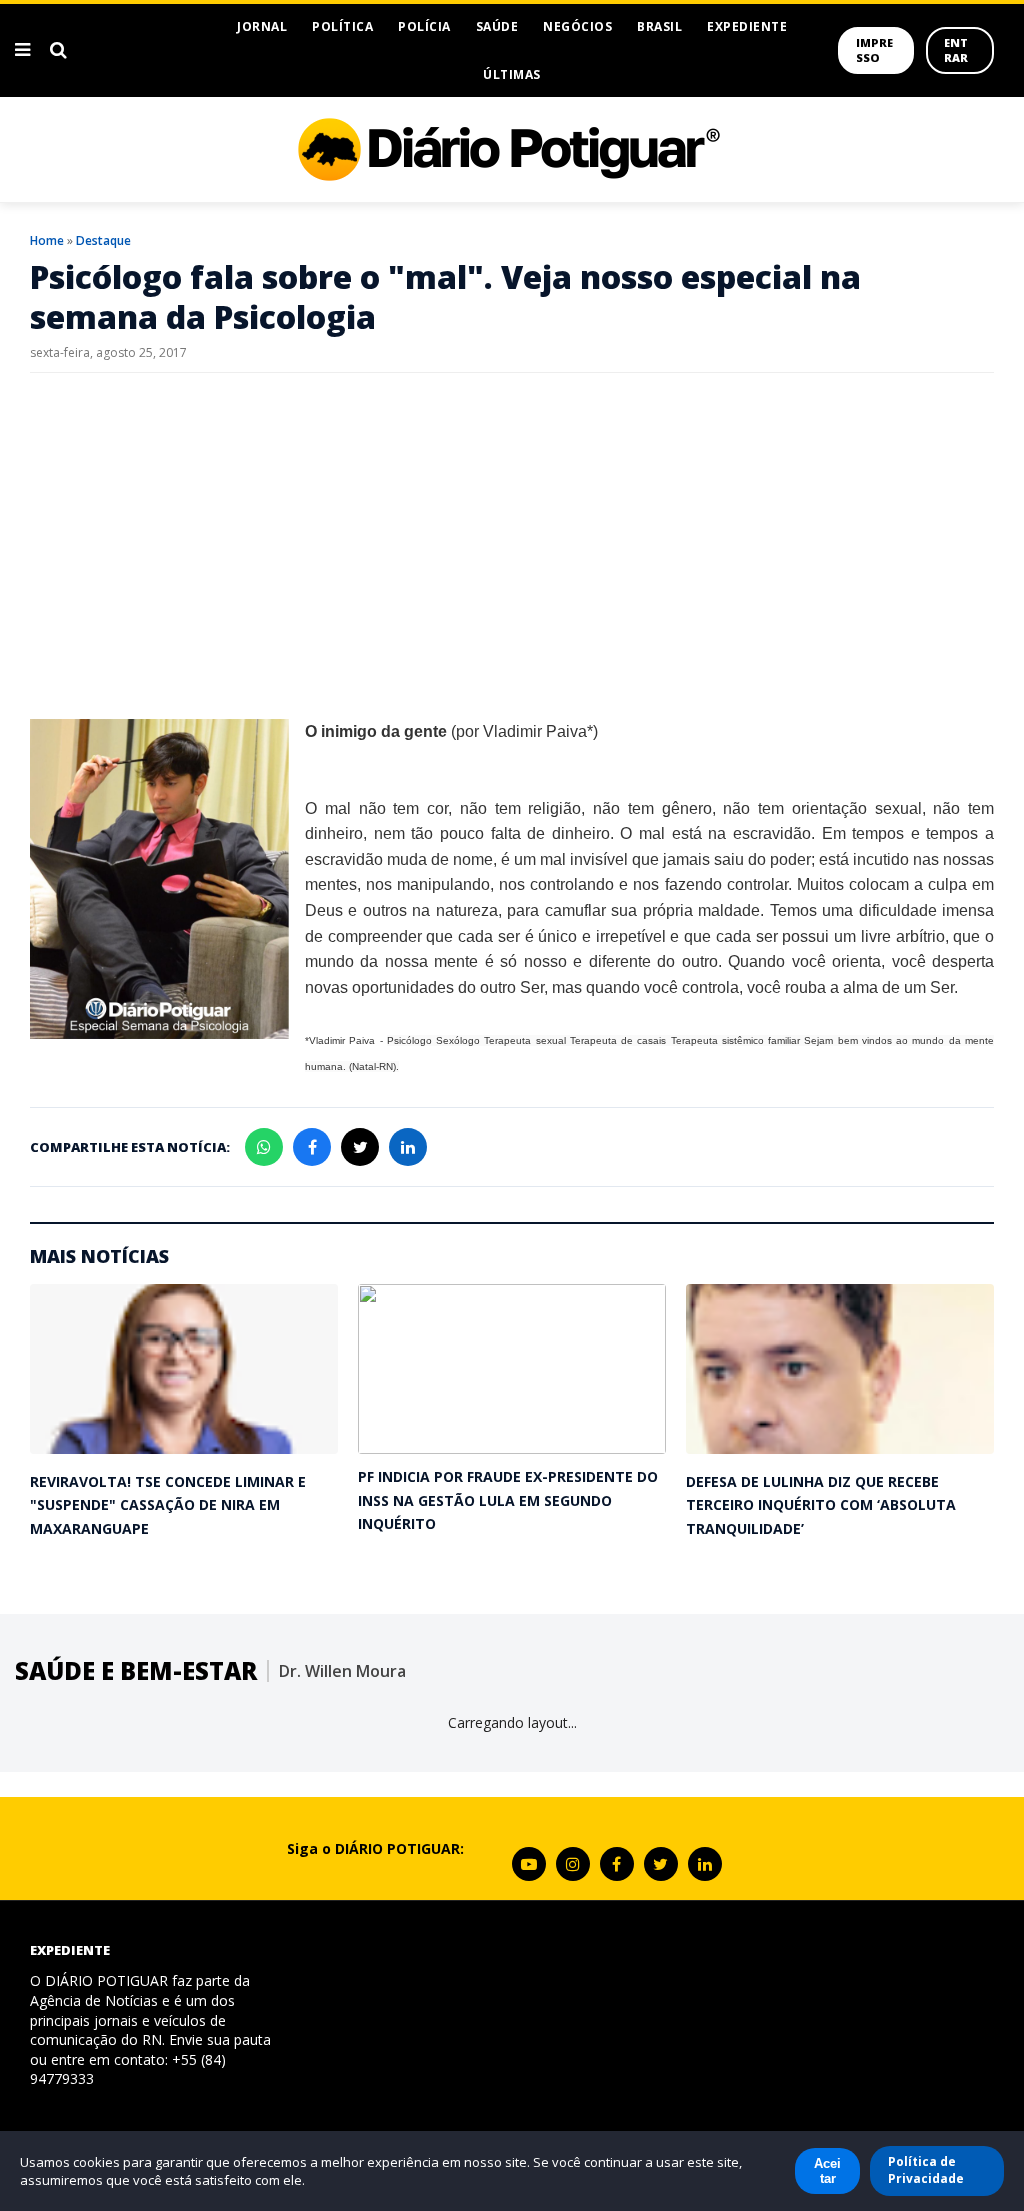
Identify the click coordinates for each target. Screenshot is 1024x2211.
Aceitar (827, 2171)
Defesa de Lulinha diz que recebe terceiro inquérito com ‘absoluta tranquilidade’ (821, 1505)
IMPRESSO (874, 50)
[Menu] (22, 50)
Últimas (512, 74)
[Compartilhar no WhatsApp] (264, 1147)
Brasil (659, 26)
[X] (661, 1864)
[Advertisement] (512, 533)
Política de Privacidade (926, 2170)
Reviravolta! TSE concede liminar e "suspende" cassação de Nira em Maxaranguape (168, 1505)
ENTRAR (956, 50)
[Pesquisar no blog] (58, 50)
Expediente (747, 26)
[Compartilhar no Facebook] (312, 1147)
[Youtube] (529, 1864)
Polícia (424, 26)
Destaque (103, 240)
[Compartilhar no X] (360, 1147)
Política (342, 26)
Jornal (262, 26)
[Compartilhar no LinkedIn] (408, 1147)
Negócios (577, 26)
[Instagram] (573, 1864)
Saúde (497, 26)
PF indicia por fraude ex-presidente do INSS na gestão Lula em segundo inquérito (508, 1500)
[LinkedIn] (705, 1864)
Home (47, 240)
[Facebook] (617, 1864)
